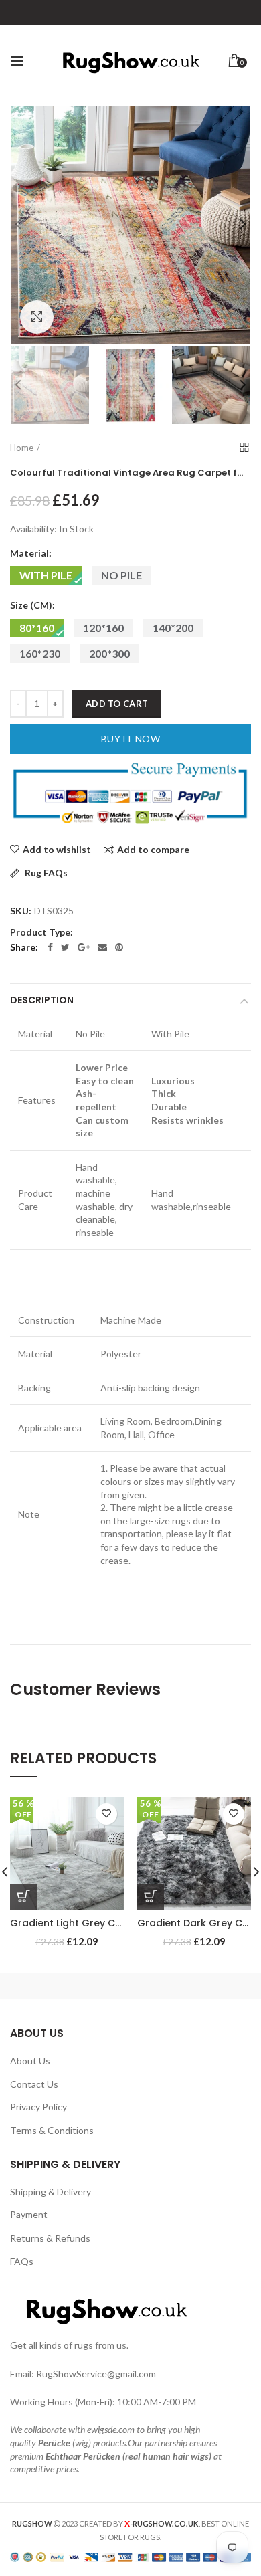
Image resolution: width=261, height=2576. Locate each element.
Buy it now (130, 739)
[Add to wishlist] (106, 1814)
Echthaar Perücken (83, 2456)
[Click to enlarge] (37, 317)
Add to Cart (117, 704)
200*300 (109, 653)
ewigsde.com (111, 2429)
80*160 (37, 628)
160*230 (40, 653)
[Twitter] (65, 947)
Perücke (54, 2443)
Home (22, 448)
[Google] (84, 947)
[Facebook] (50, 947)
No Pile (121, 575)
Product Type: (41, 932)
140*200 (173, 628)
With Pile (46, 575)
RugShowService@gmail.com (96, 2374)
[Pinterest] (119, 947)
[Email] (102, 947)
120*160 (103, 628)
